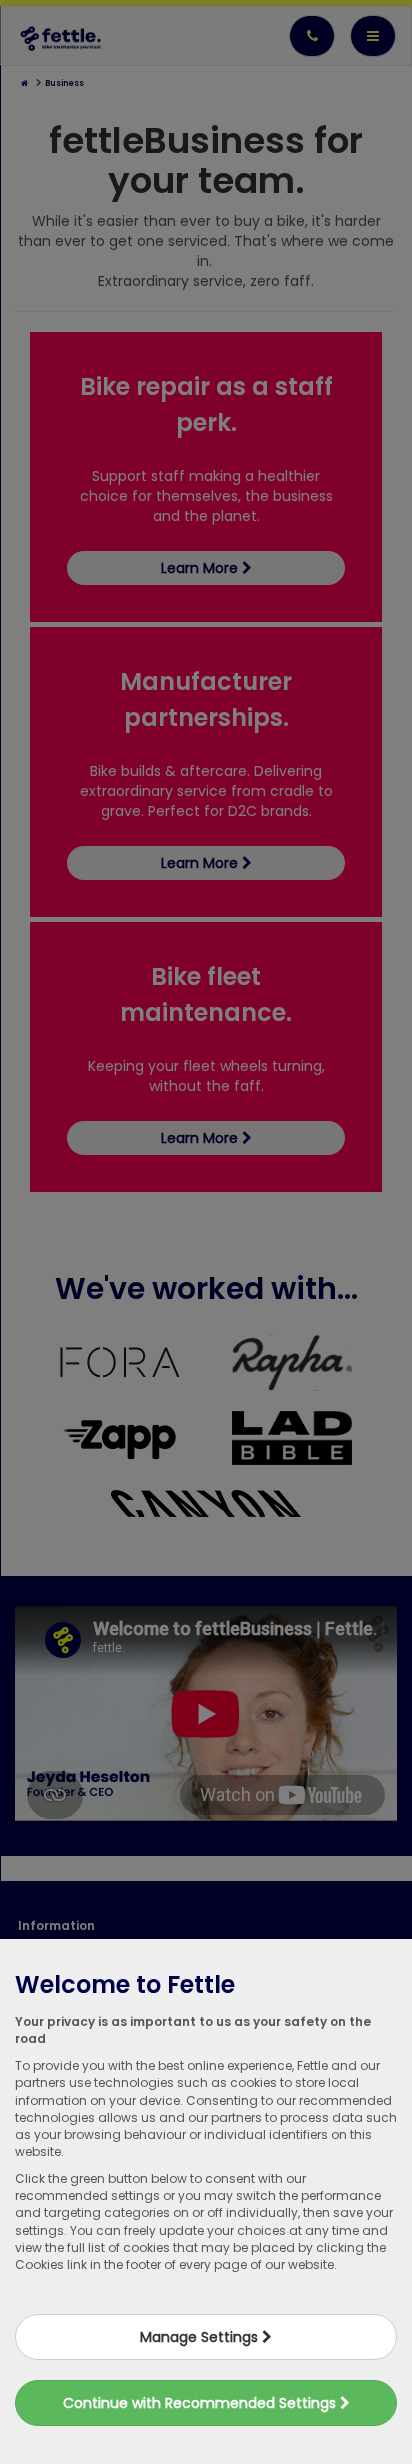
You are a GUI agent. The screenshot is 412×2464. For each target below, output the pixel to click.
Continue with (201, 2403)
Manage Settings (201, 2337)
